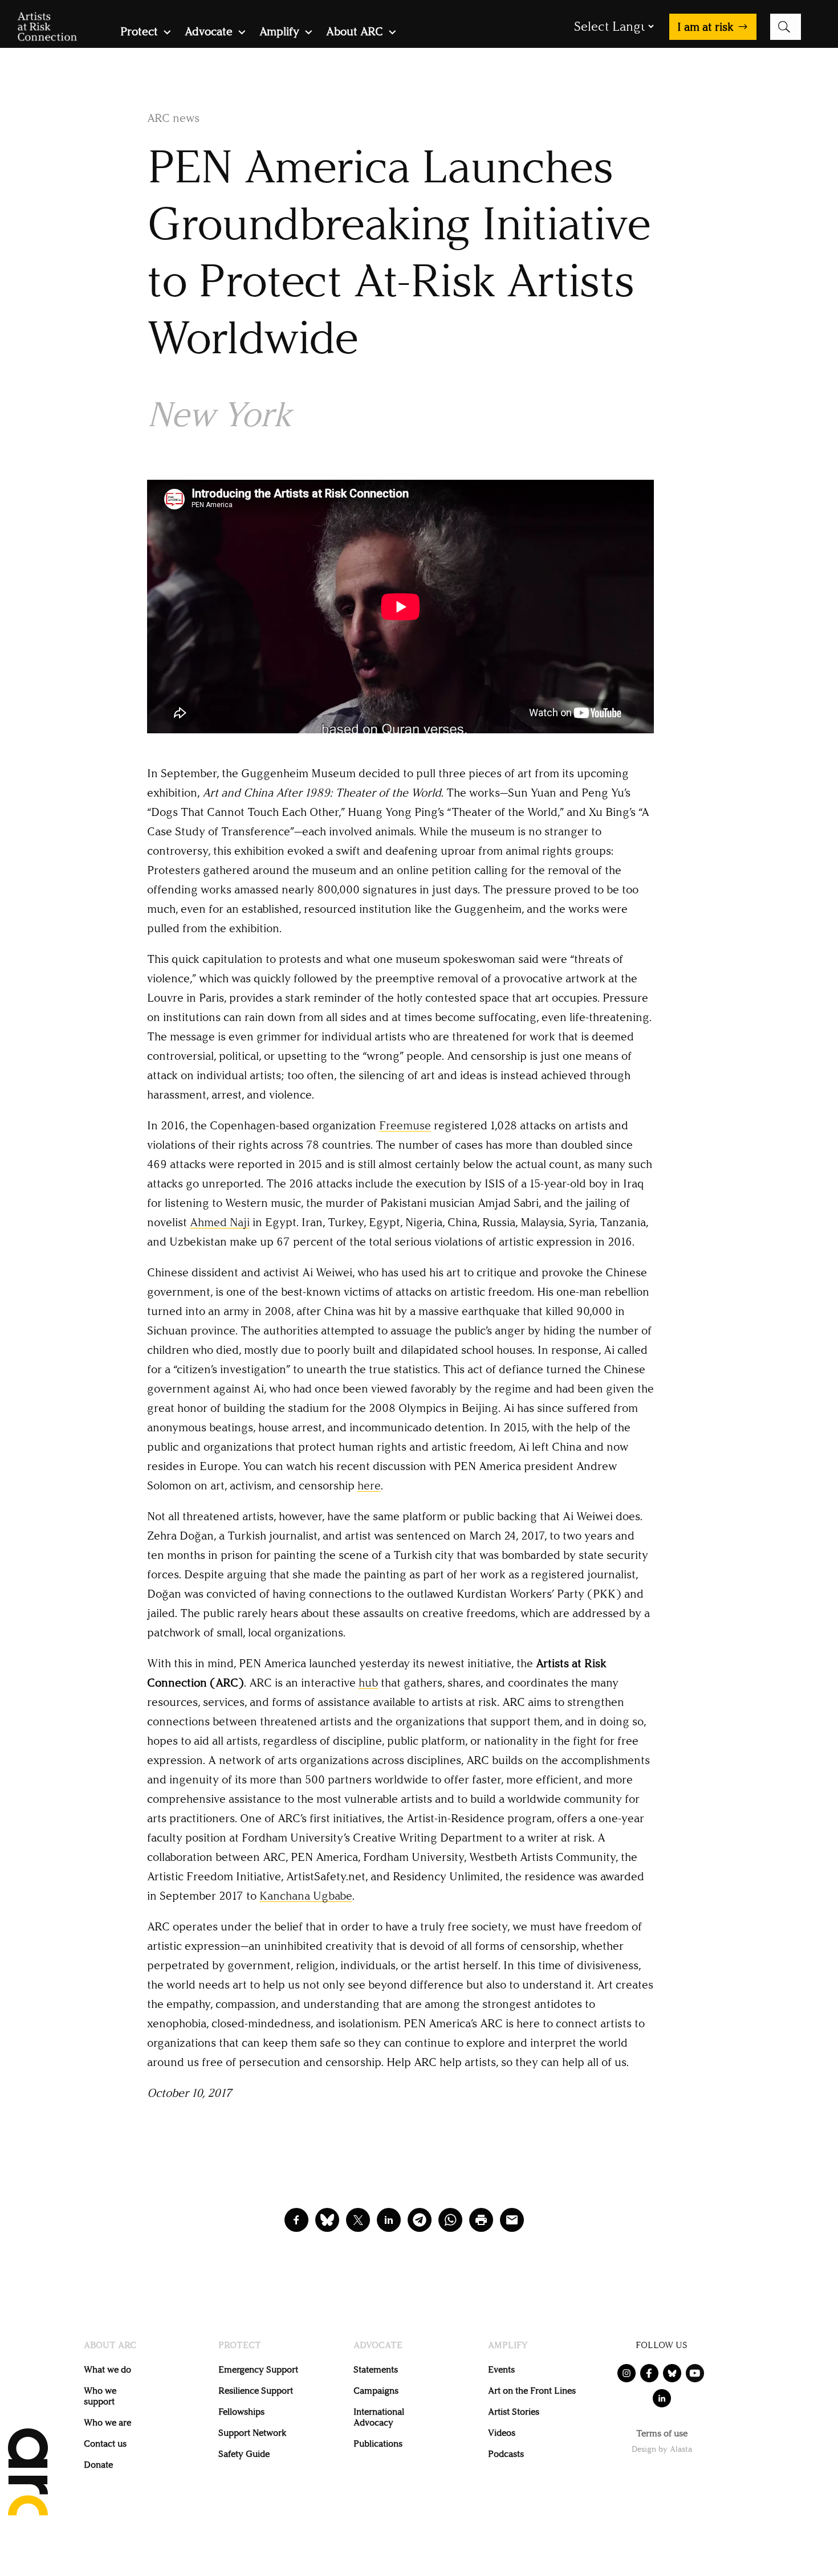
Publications (378, 2444)
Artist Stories (514, 2412)
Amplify (279, 33)
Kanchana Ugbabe (306, 1896)
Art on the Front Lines (532, 2391)
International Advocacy (379, 2417)
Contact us (105, 2444)
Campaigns (376, 2391)
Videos (502, 2433)
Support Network (252, 2433)
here (369, 1485)
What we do (107, 2369)
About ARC (355, 33)
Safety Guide (244, 2454)
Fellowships (241, 2412)
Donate (98, 2465)
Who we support (100, 2396)
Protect (139, 33)
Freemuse (405, 1125)
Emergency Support (258, 2369)
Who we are (107, 2422)
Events (501, 2369)
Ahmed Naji (220, 1222)
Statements (376, 2369)
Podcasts (506, 2454)
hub (368, 1683)
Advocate (209, 33)
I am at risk (705, 27)
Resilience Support (256, 2391)
